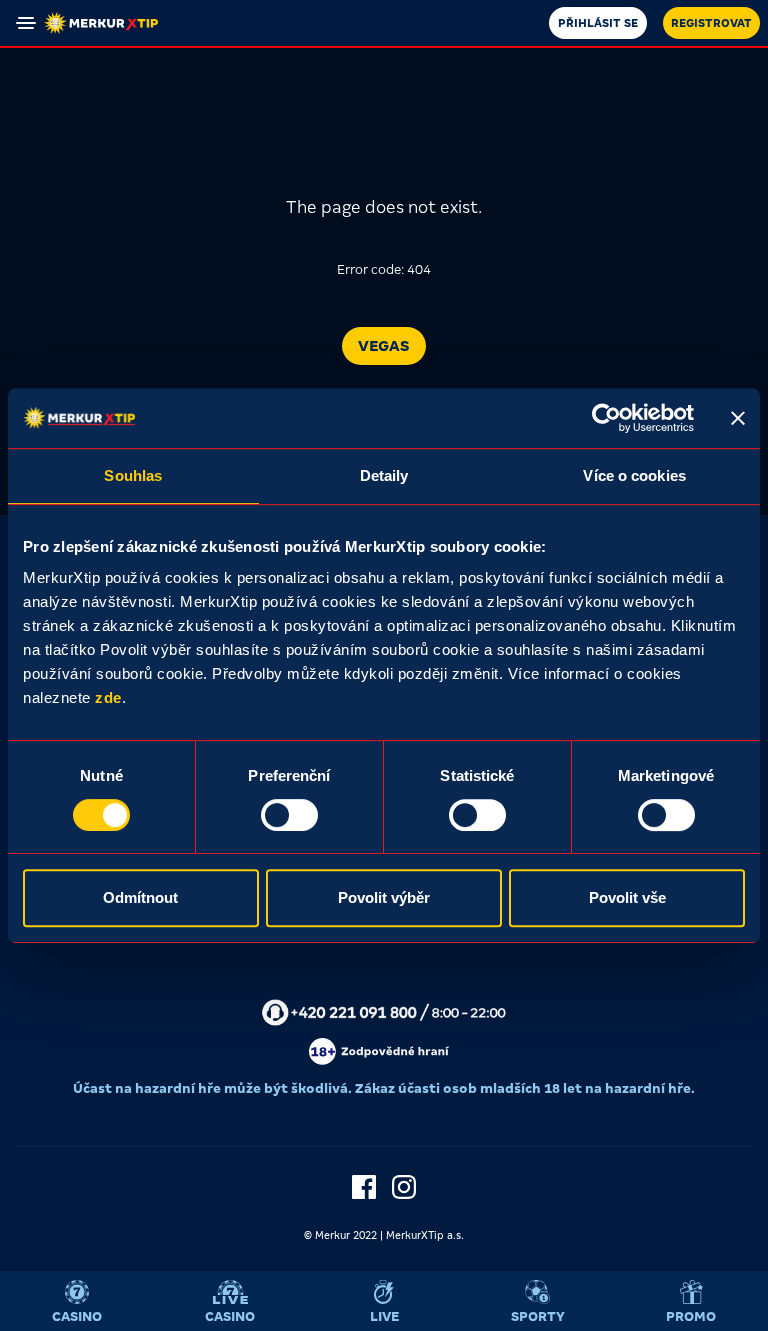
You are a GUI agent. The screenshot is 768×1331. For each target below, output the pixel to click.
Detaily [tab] (384, 475)
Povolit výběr (384, 897)
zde (108, 697)
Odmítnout (140, 897)
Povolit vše (627, 897)
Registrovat (711, 23)
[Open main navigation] (26, 23)
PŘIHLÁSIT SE (598, 23)
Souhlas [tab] (133, 475)
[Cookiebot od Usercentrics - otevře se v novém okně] (606, 418)
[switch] (289, 815)
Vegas (384, 346)
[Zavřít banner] (738, 418)
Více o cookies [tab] (634, 475)
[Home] (101, 23)
